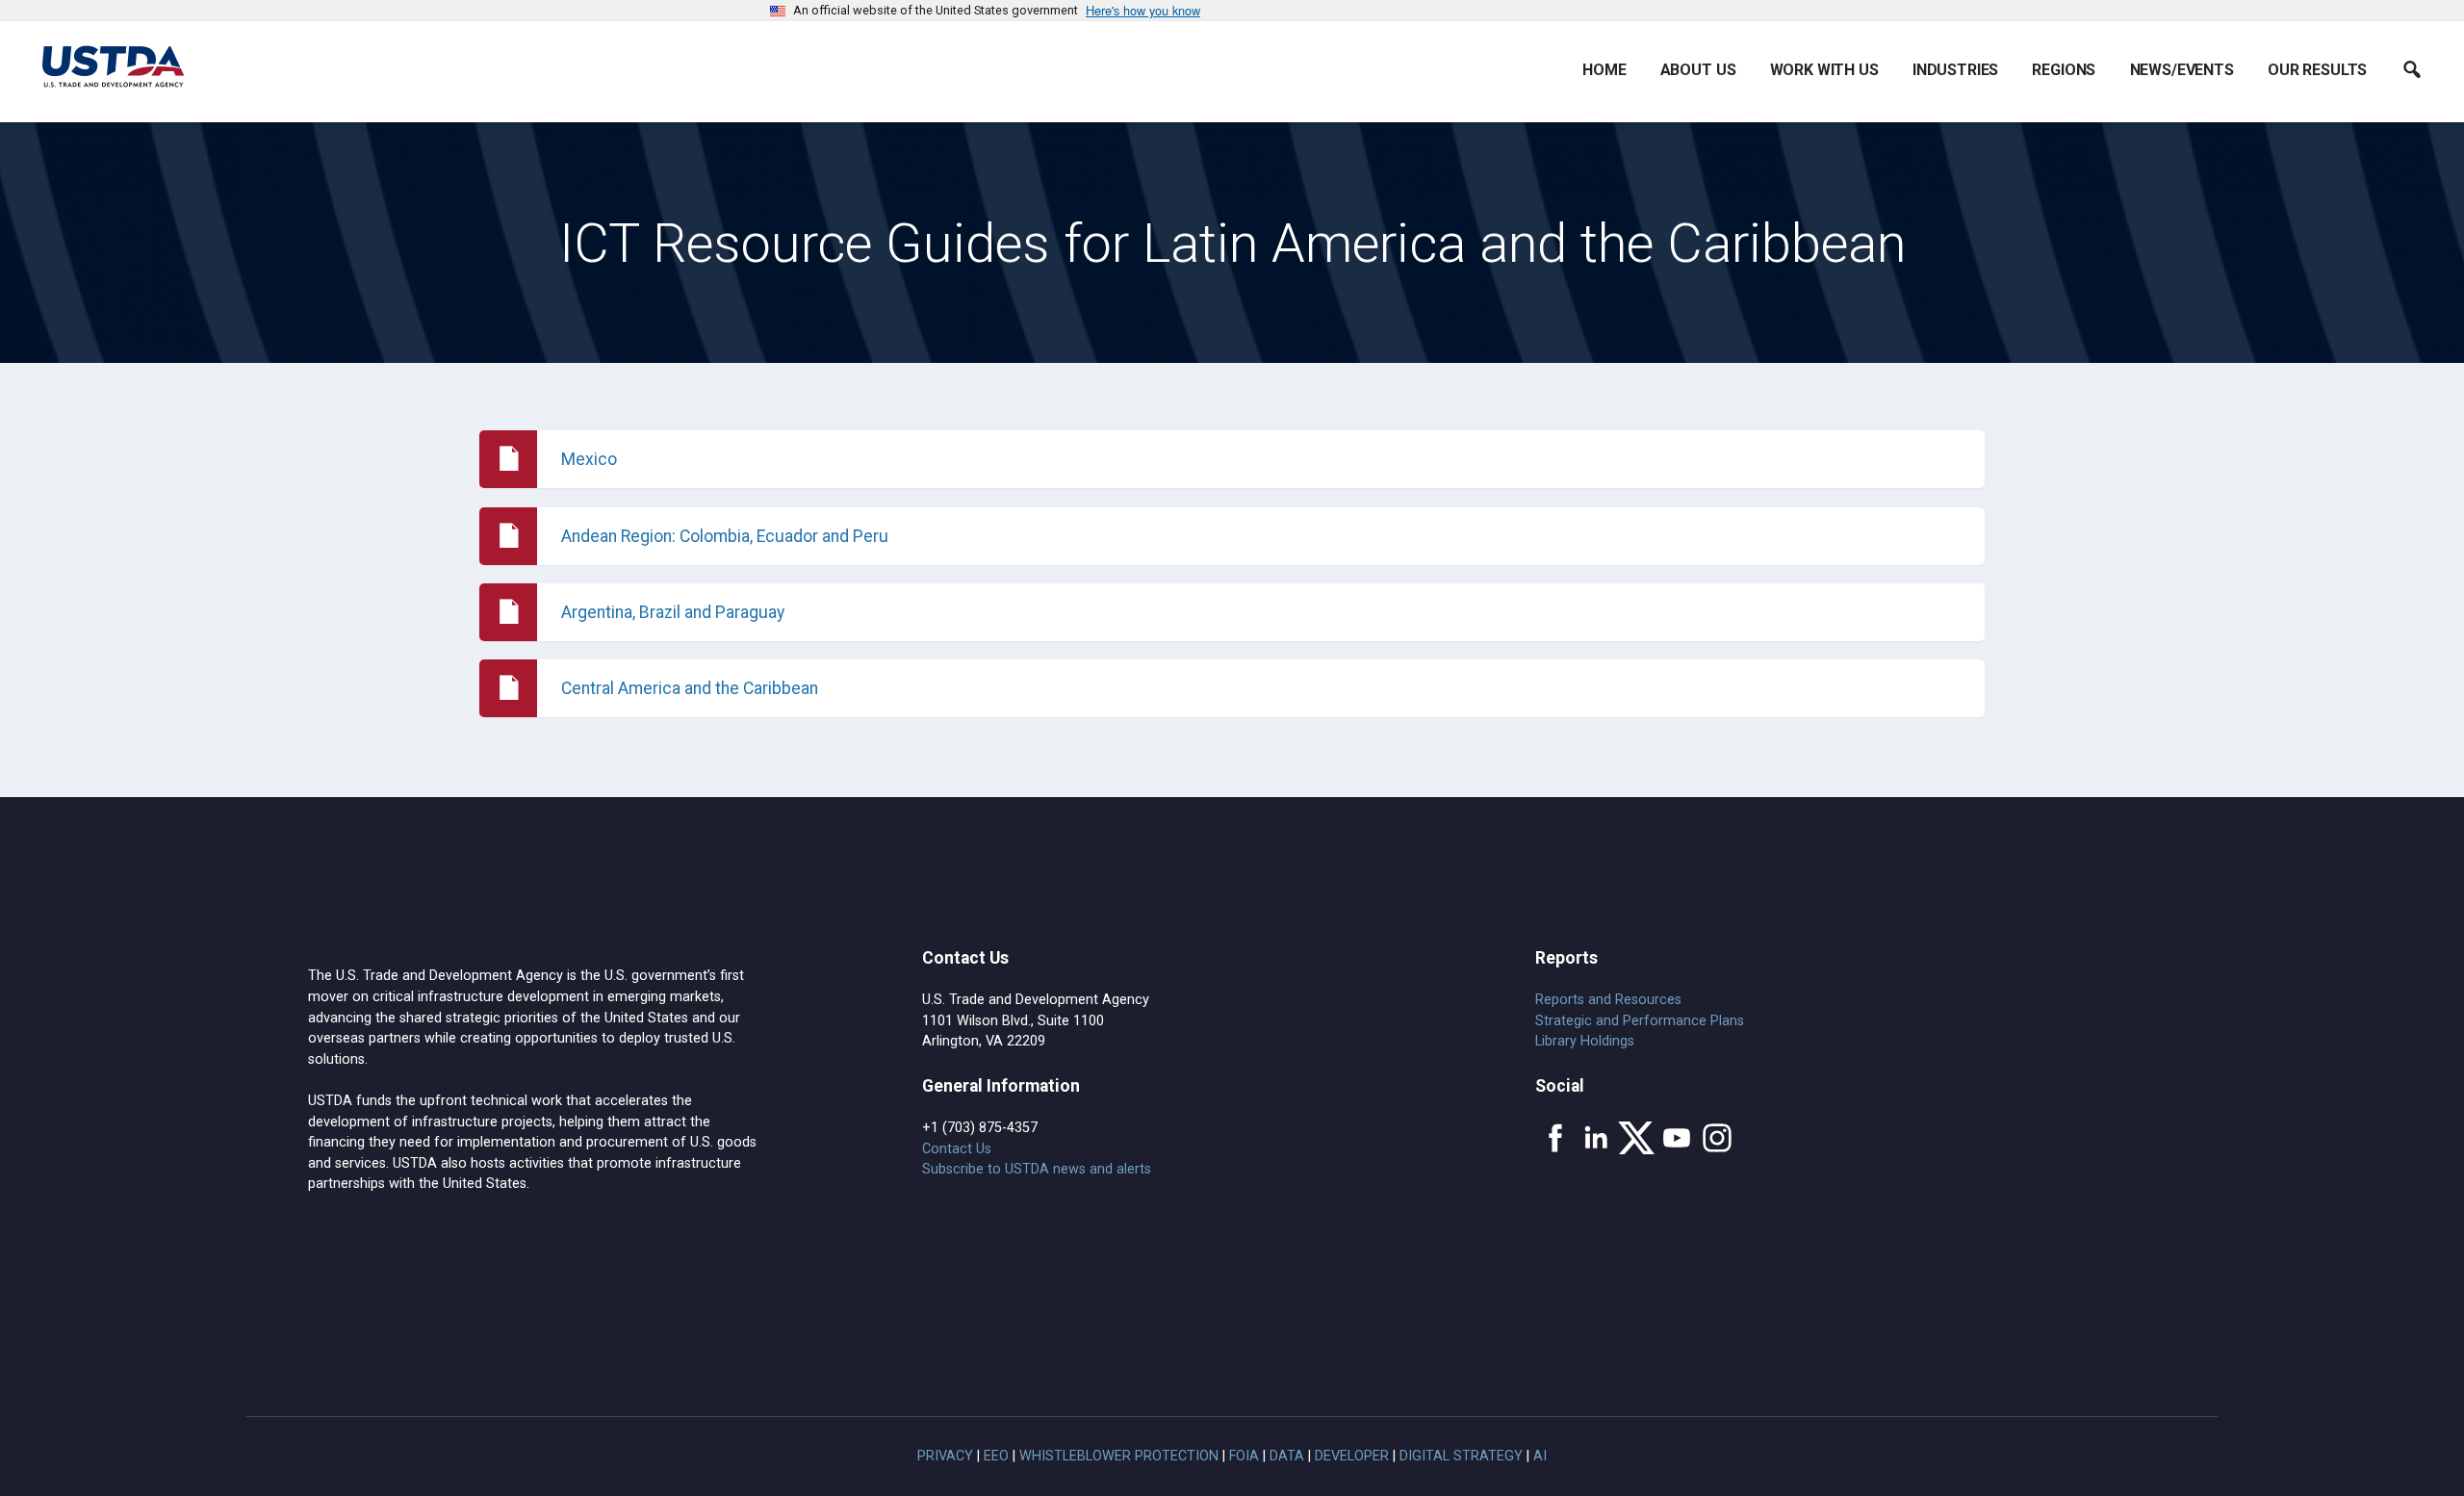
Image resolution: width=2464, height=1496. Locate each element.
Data (1287, 1456)
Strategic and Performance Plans (1640, 1021)
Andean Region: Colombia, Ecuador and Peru (725, 536)
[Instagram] (1717, 1138)
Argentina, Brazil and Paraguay (673, 612)
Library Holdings (1585, 1041)
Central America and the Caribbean (690, 688)
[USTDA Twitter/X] (1636, 1138)
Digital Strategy (1461, 1456)
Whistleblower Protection (1119, 1456)
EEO (996, 1456)
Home (1604, 70)
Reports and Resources (1608, 1000)
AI (1540, 1456)
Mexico (589, 459)
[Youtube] (1677, 1138)
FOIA (1244, 1456)
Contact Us (957, 1149)
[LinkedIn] (1596, 1138)
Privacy (945, 1456)
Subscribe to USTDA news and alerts (1037, 1169)
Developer (1352, 1456)
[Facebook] (1555, 1138)
